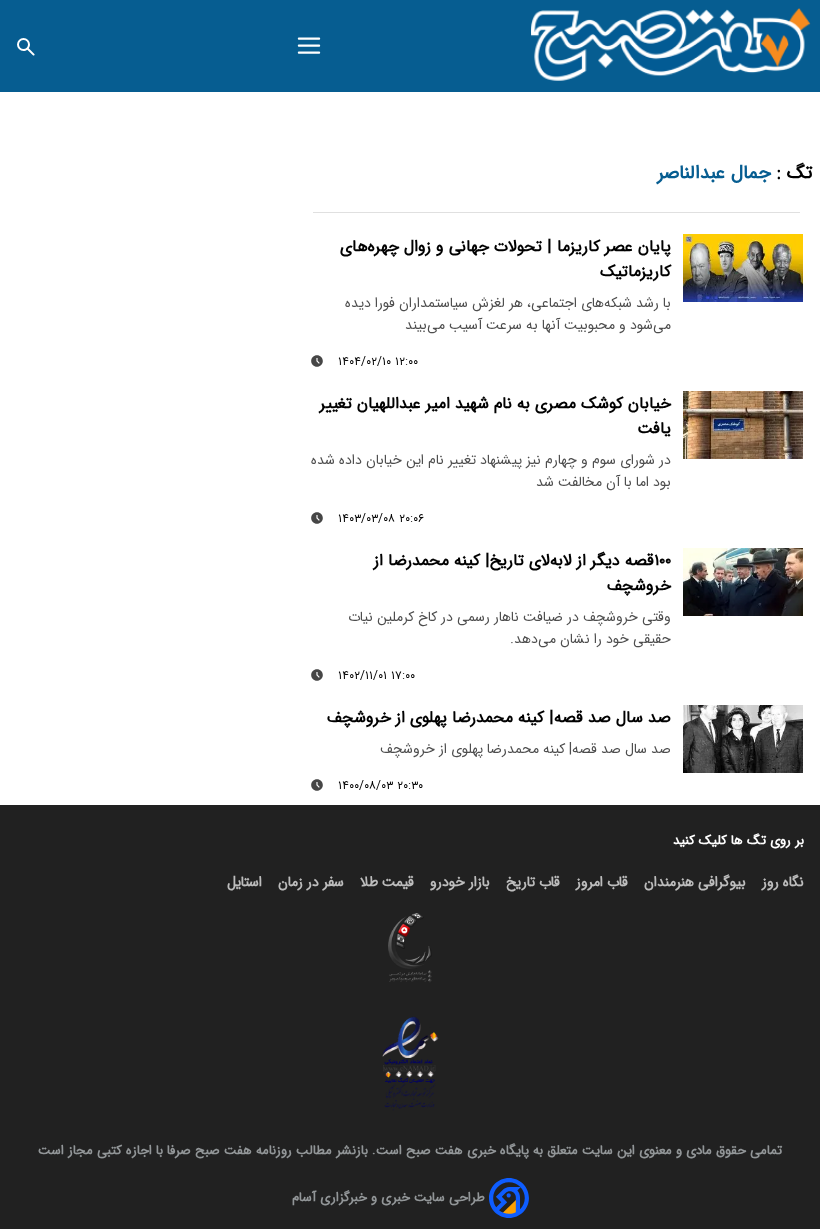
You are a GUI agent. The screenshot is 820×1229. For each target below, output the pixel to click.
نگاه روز (783, 882)
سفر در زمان (311, 882)
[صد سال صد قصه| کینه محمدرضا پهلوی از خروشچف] (743, 739)
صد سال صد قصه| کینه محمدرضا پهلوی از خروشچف (499, 717)
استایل (244, 882)
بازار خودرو (460, 882)
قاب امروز (602, 882)
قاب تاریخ (533, 882)
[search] (26, 45)
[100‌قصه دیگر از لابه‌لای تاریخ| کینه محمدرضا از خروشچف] (743, 582)
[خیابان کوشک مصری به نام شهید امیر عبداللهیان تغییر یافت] (743, 425)
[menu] (309, 46)
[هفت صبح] (671, 46)
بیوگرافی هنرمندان (695, 882)
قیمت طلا (387, 882)
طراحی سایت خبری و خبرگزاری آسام (388, 1197)
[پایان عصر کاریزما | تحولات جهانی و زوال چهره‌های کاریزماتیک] (743, 268)
